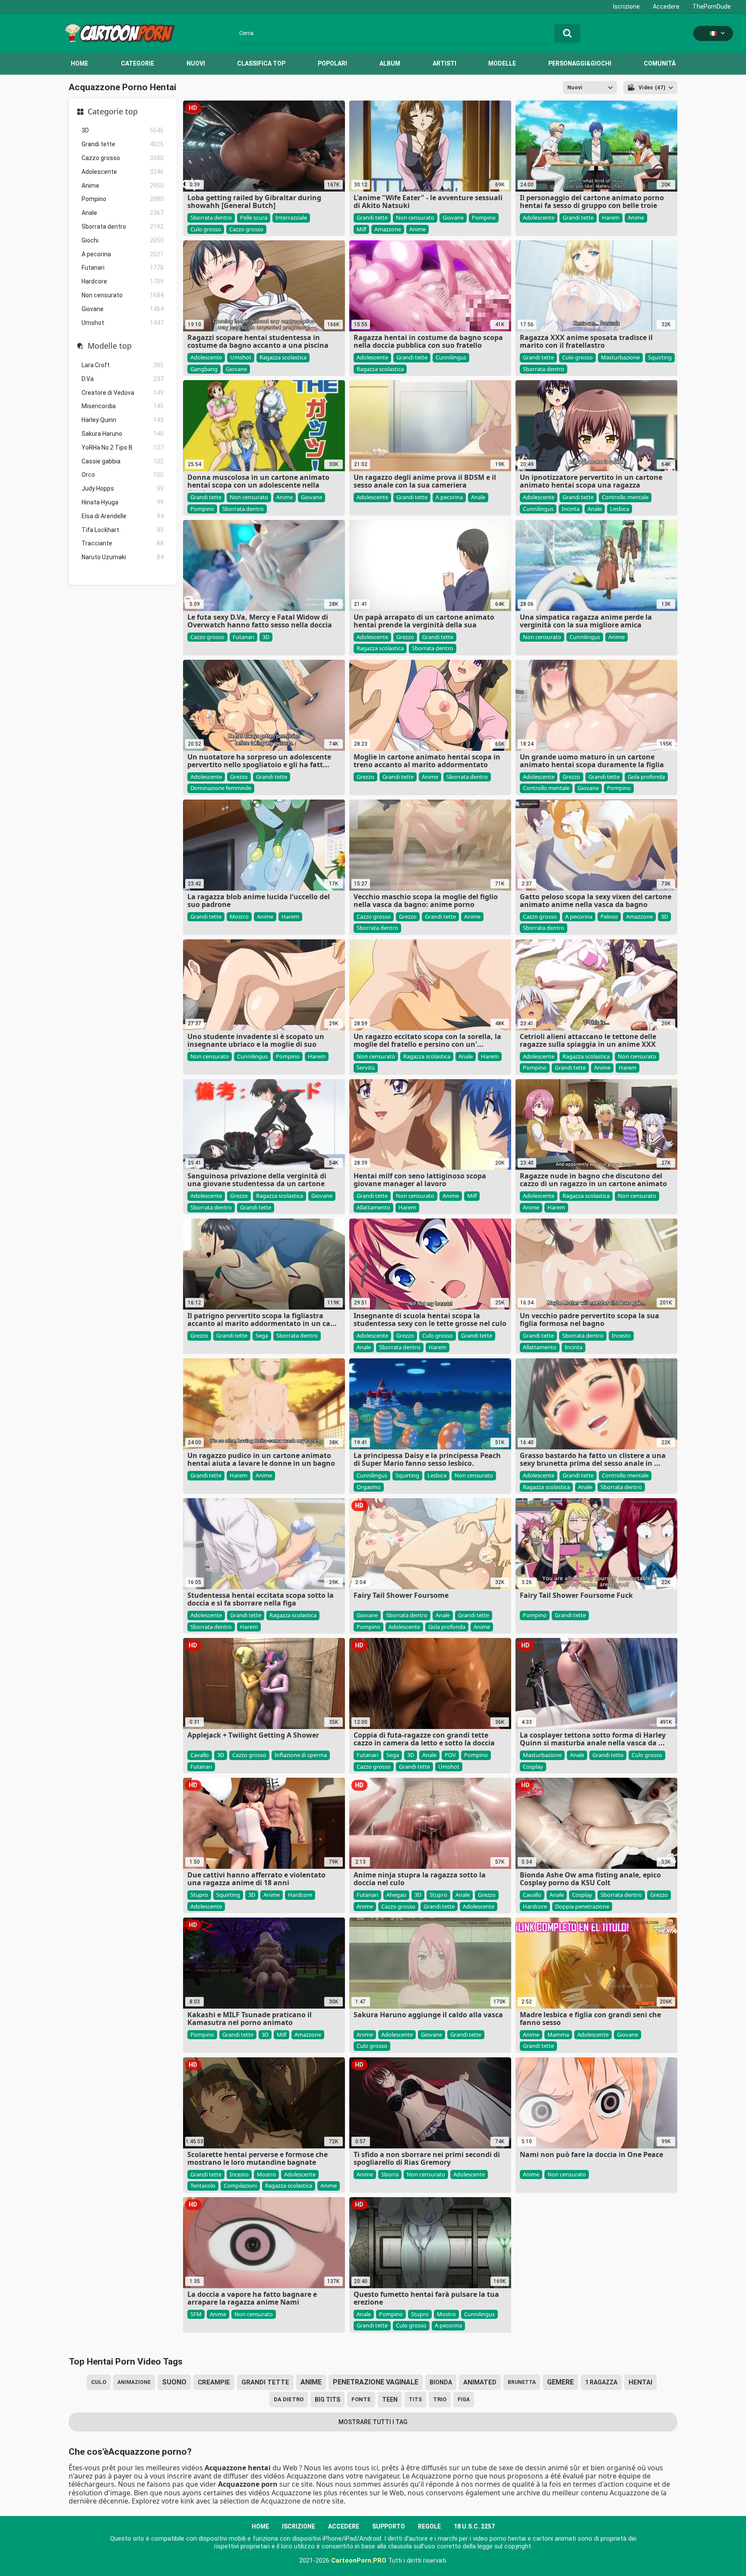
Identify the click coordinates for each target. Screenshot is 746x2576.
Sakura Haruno (123, 434)
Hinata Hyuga (123, 502)
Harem (611, 217)
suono (174, 2382)
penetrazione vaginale (376, 2382)
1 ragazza (601, 2382)
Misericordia (123, 406)
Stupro (199, 1895)
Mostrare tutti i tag (373, 2422)
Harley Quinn (123, 420)
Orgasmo (369, 1487)
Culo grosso (206, 229)
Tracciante (123, 543)
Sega (262, 1335)
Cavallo (200, 1755)
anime (311, 2382)
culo (99, 2382)
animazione (134, 2382)
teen (390, 2400)
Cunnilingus (451, 357)
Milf (361, 229)
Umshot (123, 323)
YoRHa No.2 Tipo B (123, 447)
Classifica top (261, 63)
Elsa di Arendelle (123, 516)
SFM (196, 2314)
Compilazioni (240, 2186)
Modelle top (110, 346)
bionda (441, 2382)
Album (390, 63)
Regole (429, 2526)
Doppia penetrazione (582, 1906)
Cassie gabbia (123, 461)
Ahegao (396, 1895)
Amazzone (388, 229)
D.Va (123, 379)
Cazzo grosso (123, 158)
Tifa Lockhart (123, 530)
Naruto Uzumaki (123, 557)
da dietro (289, 2399)
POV (450, 1755)
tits (415, 2400)
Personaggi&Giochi (580, 63)
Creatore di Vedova (123, 393)
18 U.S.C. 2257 (474, 2526)
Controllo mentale (625, 497)
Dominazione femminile (221, 788)
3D (123, 130)
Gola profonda (646, 777)
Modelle (502, 63)
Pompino (123, 199)
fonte (361, 2399)
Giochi (123, 240)
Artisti (444, 63)
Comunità (660, 63)
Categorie (138, 63)
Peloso (609, 916)
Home (79, 63)
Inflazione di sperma (301, 1755)
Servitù (366, 1068)
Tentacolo (203, 2186)
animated (480, 2382)
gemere (560, 2382)
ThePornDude (712, 6)
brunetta (522, 2382)
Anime (123, 186)
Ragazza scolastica (283, 357)
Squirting (660, 357)
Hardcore (123, 281)
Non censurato (123, 295)
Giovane (123, 309)
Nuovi (196, 63)
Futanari (123, 268)
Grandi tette (123, 144)
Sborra (390, 2174)
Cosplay (533, 1767)
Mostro (239, 916)
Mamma (558, 2034)
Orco (123, 475)
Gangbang (204, 369)
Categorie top (113, 112)
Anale (123, 213)
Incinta (571, 509)
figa (464, 2400)
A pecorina (123, 254)
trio (440, 2399)
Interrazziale (291, 217)
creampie (214, 2382)
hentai (640, 2382)
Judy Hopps (123, 488)
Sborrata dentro (123, 227)
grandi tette (265, 2382)
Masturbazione (620, 357)
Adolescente (123, 172)
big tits (327, 2400)
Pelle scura (254, 217)
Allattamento (373, 1207)
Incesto (621, 1335)
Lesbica (620, 509)
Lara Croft (123, 365)
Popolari (332, 63)
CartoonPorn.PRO (359, 2560)
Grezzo (405, 637)
